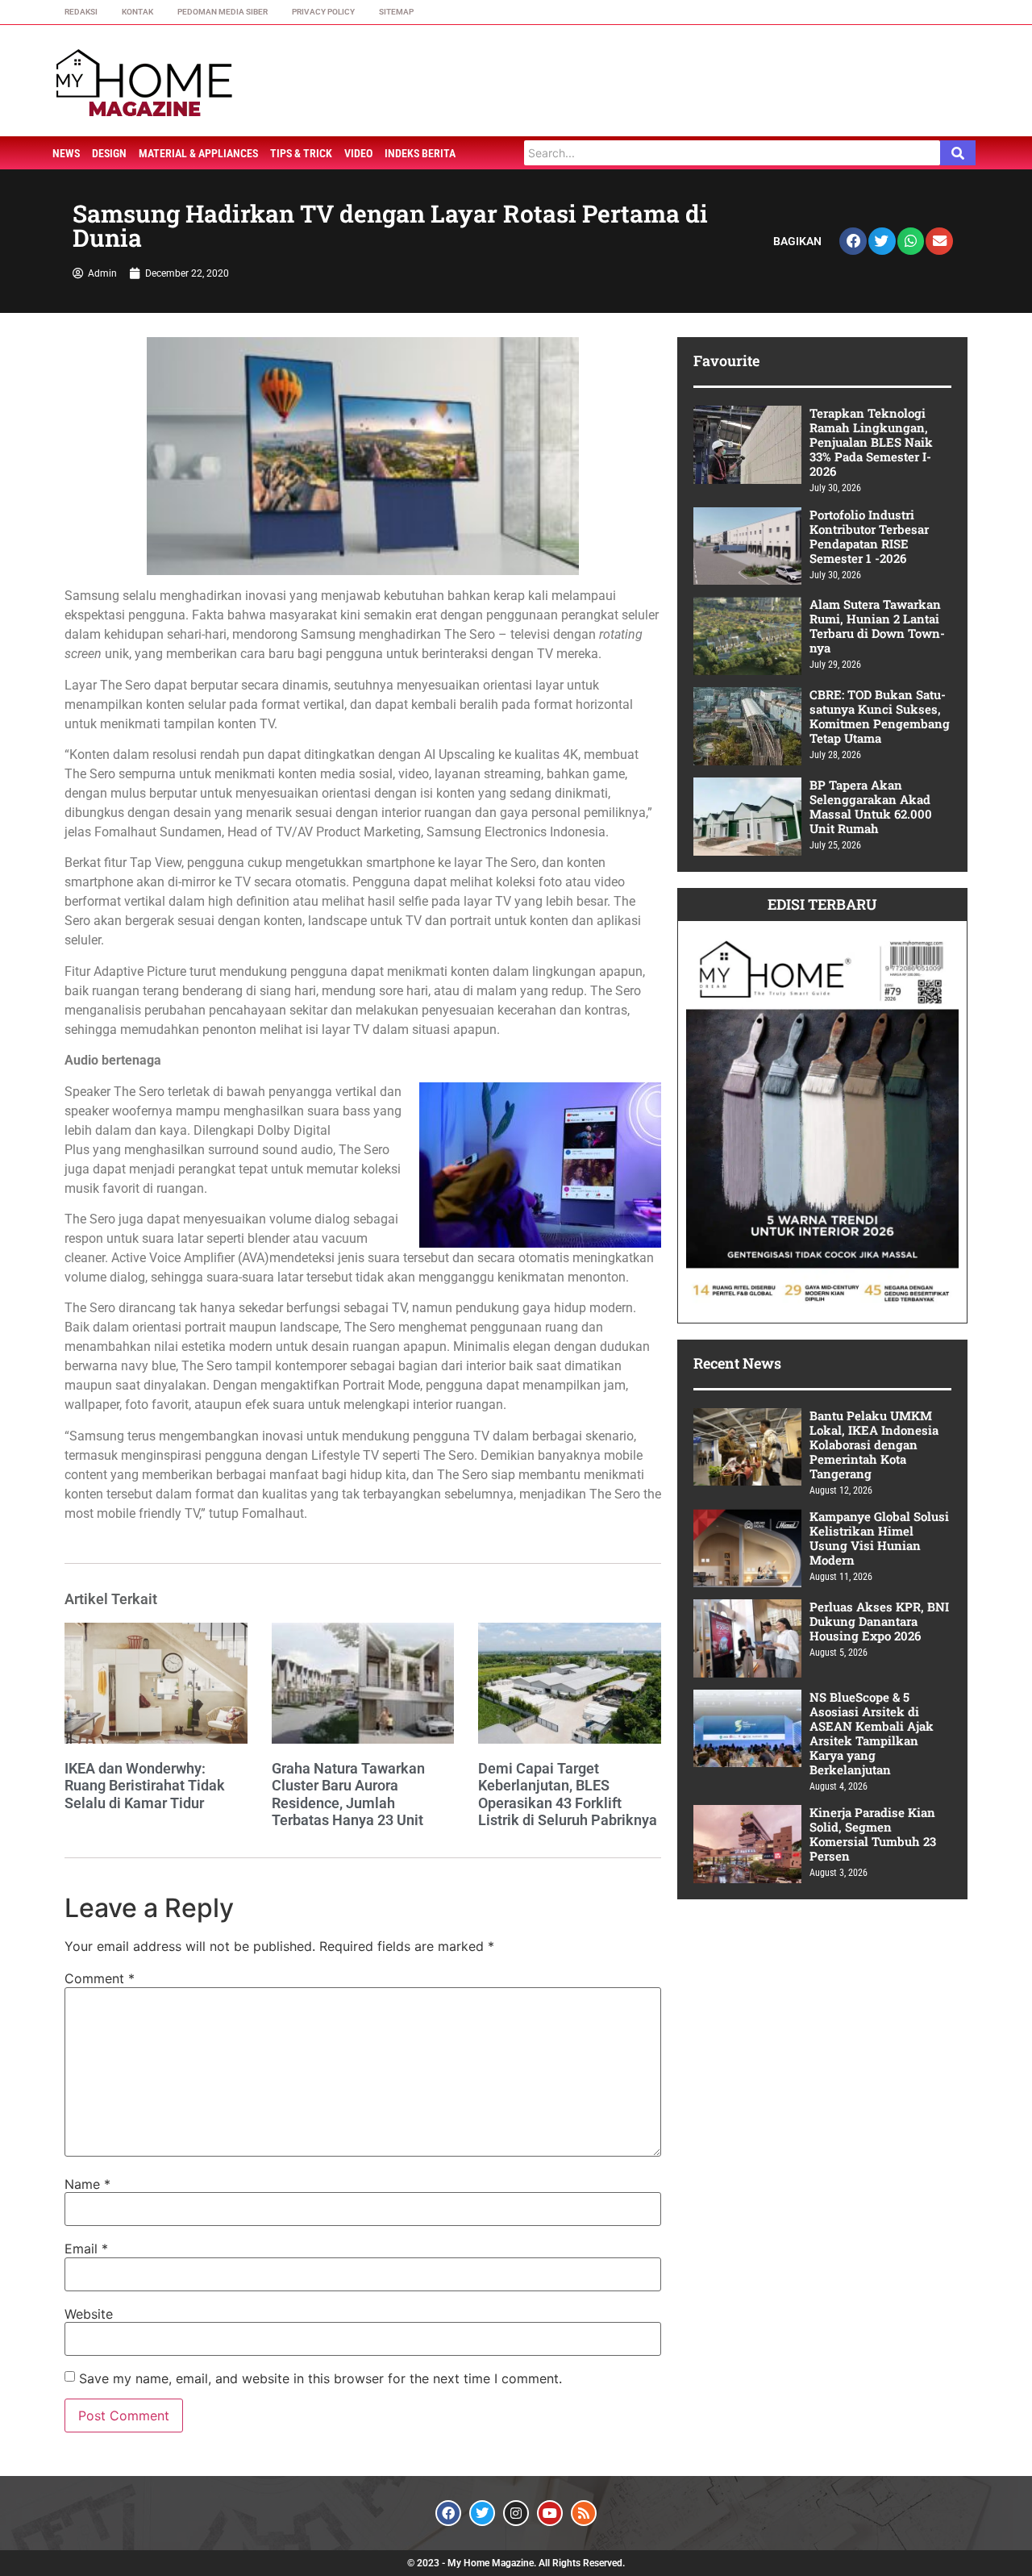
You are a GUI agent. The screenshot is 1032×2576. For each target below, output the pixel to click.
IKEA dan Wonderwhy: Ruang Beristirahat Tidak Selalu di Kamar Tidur (145, 1786)
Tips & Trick (301, 153)
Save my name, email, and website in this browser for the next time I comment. (320, 2378)
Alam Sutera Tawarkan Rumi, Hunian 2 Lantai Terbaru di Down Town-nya (877, 626)
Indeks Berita (420, 153)
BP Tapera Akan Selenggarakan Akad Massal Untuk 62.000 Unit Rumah (871, 807)
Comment (100, 1978)
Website (89, 2314)
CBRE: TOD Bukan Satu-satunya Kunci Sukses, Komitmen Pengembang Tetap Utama (880, 716)
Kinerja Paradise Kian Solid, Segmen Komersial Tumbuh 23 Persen (873, 1834)
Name (87, 2184)
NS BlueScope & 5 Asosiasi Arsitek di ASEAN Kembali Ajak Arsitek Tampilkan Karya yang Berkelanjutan (872, 1733)
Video (358, 153)
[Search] (958, 153)
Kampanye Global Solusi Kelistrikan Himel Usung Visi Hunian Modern (879, 1538)
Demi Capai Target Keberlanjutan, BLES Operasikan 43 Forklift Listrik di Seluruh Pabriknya (568, 1794)
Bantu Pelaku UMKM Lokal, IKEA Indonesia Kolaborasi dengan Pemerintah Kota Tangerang (874, 1444)
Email (86, 2249)
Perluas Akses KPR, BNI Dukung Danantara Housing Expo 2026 (879, 1621)
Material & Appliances (198, 153)
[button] (853, 241)
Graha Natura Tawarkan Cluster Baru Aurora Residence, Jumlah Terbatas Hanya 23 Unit (348, 1794)
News (66, 153)
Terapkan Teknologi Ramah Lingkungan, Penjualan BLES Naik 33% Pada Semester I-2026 (871, 442)
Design (109, 153)
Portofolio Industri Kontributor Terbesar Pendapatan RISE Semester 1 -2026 (869, 536)
